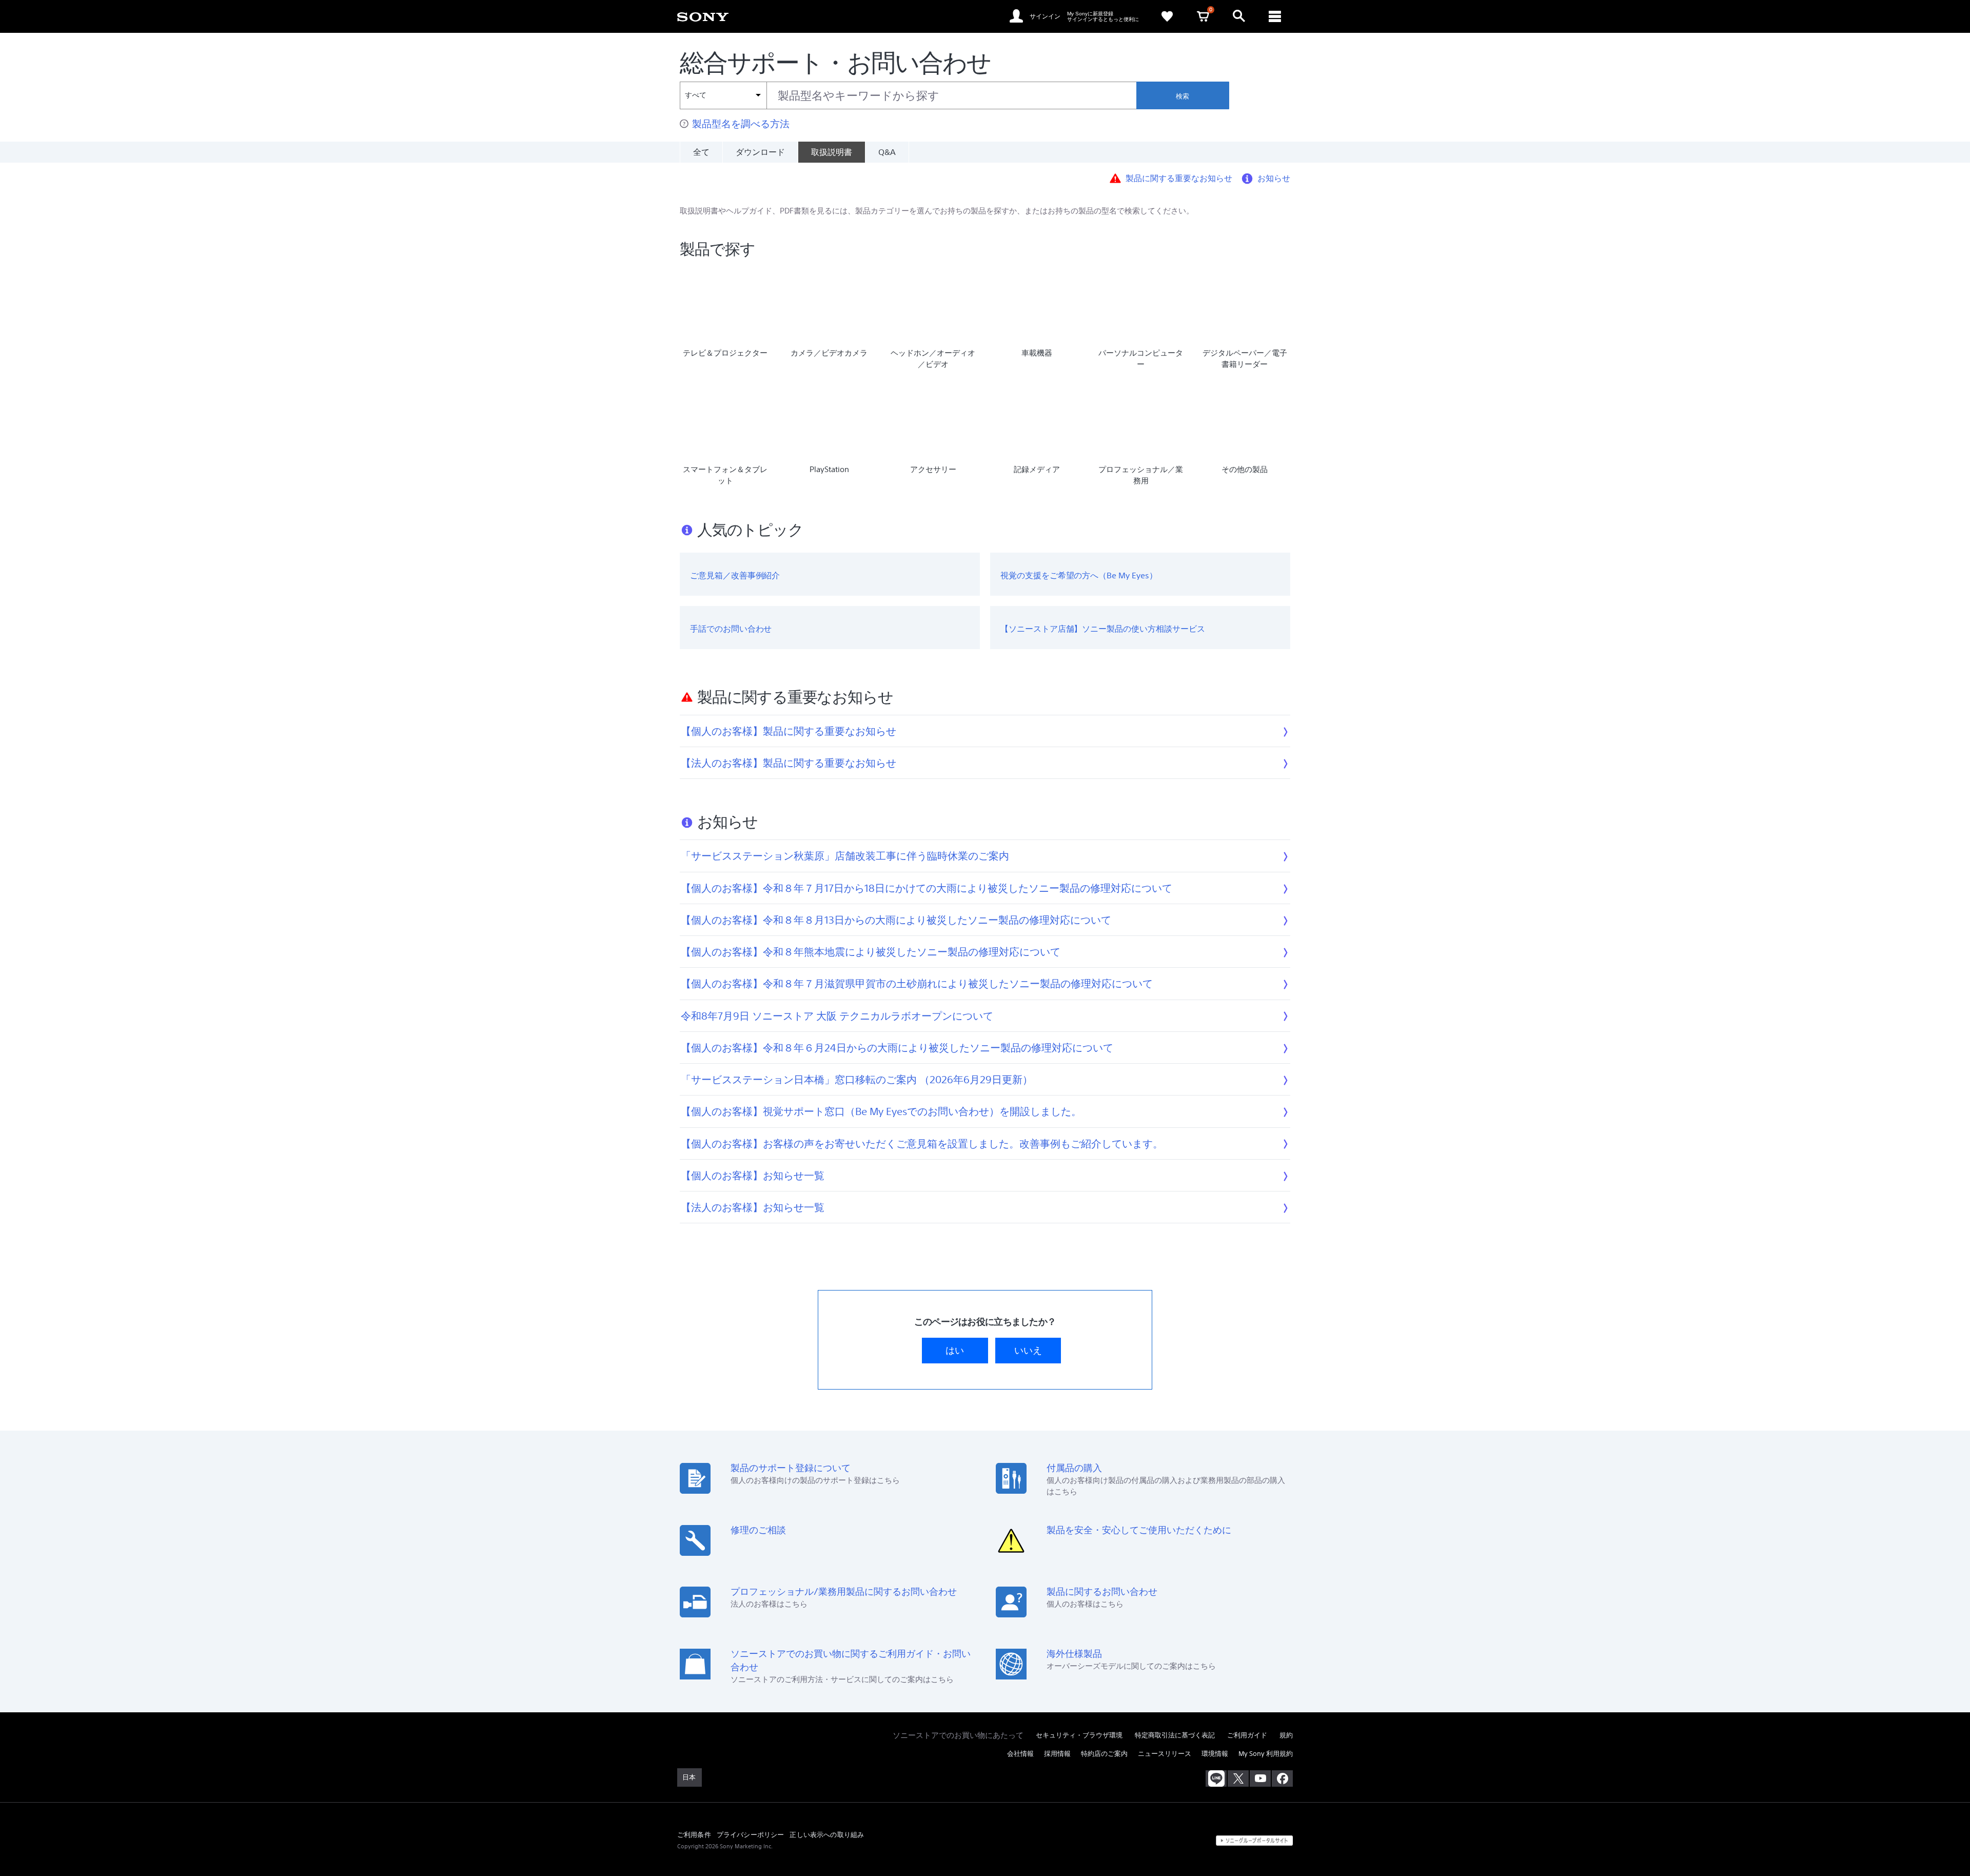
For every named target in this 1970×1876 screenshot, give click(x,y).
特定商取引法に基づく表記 (1175, 1735)
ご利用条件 (694, 1834)
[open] (1239, 16)
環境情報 (1215, 1754)
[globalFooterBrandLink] (1254, 1841)
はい (955, 1350)
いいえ (1028, 1350)
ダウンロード (760, 152)
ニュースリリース (1165, 1754)
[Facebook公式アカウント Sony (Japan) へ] (1282, 1779)
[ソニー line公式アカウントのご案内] (1216, 1779)
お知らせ (1274, 178)
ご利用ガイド (1247, 1735)
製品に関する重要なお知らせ (1179, 178)
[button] (1353, 1842)
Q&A (887, 152)
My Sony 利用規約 (1266, 1754)
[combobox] (908, 95)
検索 (1183, 96)
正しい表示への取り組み (827, 1834)
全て (701, 152)
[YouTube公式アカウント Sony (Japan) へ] (1260, 1779)
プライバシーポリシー (751, 1834)
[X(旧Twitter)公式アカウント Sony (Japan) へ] (1238, 1779)
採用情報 (1057, 1754)
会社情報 (1020, 1754)
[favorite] (1167, 16)
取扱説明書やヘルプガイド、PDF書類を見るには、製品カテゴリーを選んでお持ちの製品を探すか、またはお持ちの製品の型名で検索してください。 (937, 211)
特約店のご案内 (1104, 1754)
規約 (1286, 1735)
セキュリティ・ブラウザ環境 (1079, 1735)
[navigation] (1275, 16)
